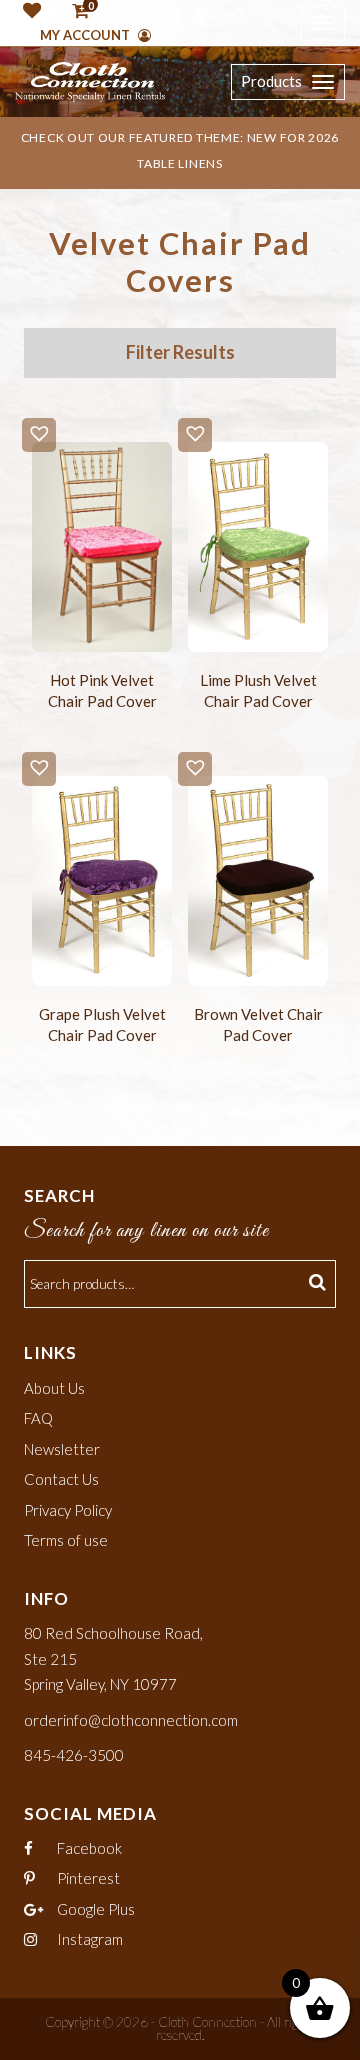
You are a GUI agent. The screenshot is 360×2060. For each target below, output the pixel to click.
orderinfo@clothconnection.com (131, 1720)
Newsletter (62, 1449)
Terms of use (66, 1540)
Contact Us (61, 1479)
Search (319, 1284)
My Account (86, 35)
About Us (54, 1388)
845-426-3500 (74, 1755)
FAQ (38, 1418)
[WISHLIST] (28, 12)
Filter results (180, 352)
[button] (39, 435)
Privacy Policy (68, 1510)
